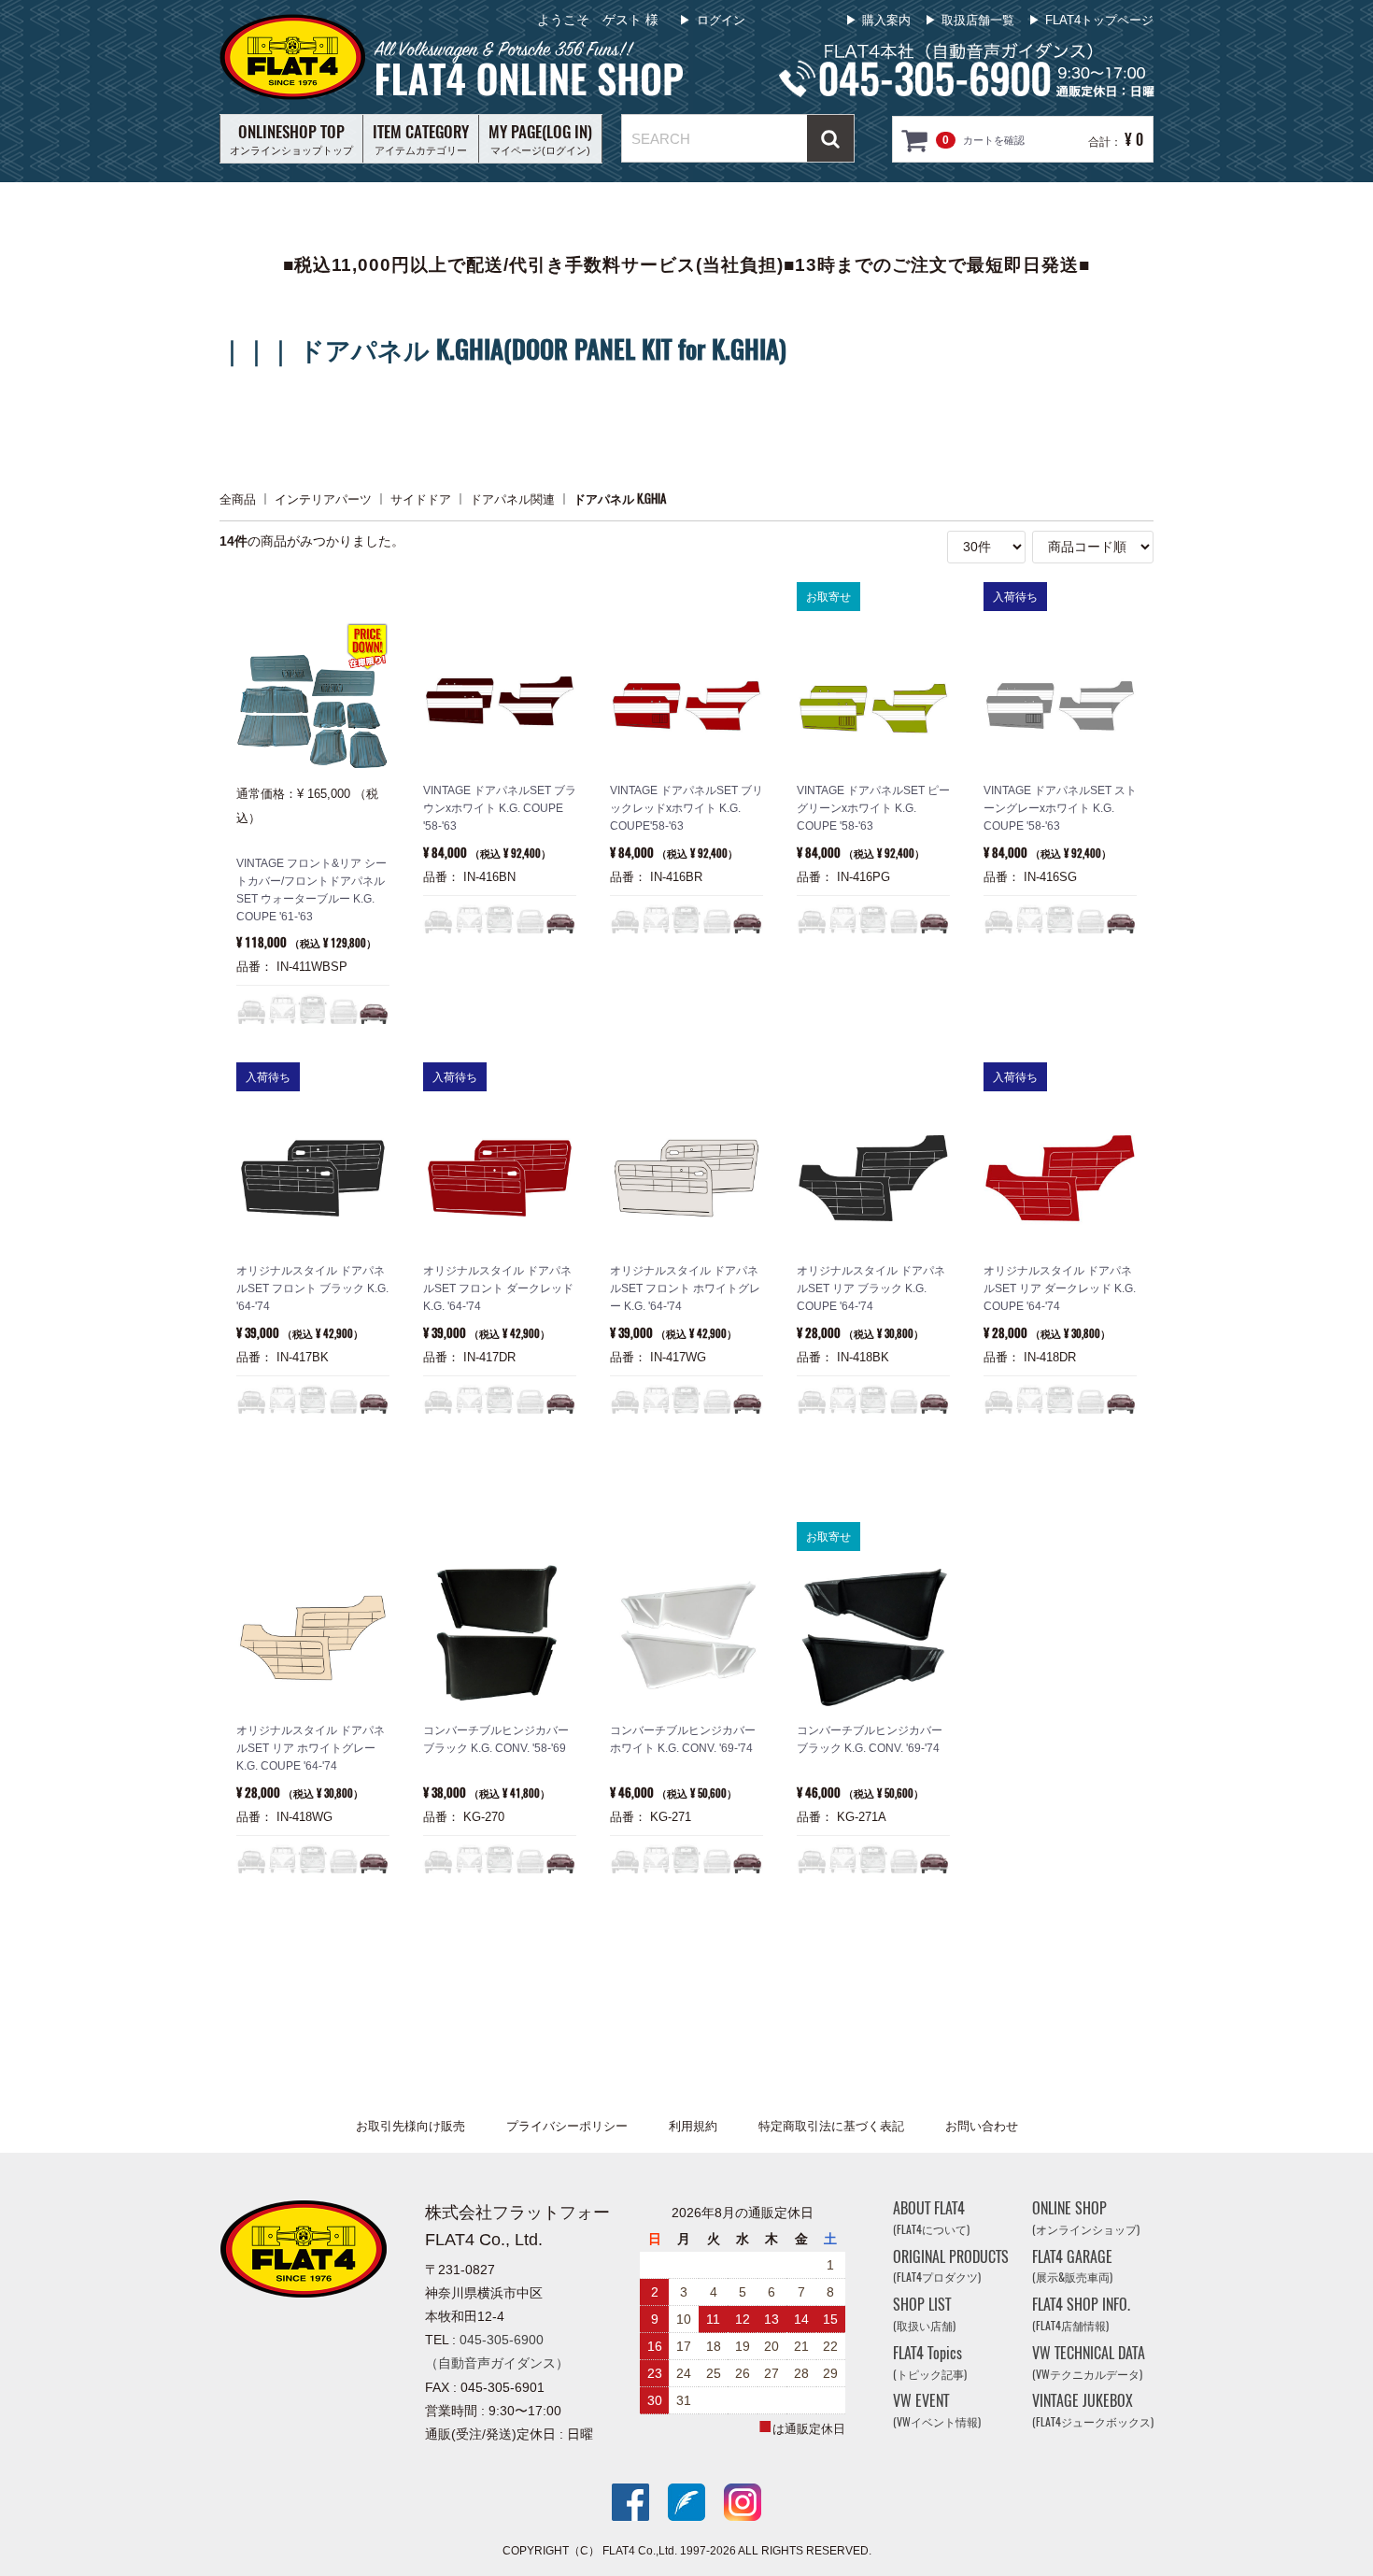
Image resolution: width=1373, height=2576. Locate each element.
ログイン (721, 20)
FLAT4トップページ (1099, 20)
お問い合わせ (982, 2126)
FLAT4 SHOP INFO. (1081, 2314)
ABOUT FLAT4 (931, 2218)
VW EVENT (937, 2410)
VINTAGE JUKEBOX (1093, 2410)
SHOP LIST (924, 2314)
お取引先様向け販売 (410, 2126)
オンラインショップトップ (291, 138)
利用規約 (693, 2126)
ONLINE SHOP (1086, 2218)
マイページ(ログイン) (540, 138)
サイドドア (421, 498)
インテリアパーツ (323, 498)
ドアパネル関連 (512, 498)
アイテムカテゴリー (421, 138)
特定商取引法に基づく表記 (831, 2126)
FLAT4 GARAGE (1072, 2265)
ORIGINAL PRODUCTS (951, 2265)
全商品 (238, 498)
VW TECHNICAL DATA (1089, 2363)
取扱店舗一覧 (978, 20)
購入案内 (886, 20)
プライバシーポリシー (567, 2126)
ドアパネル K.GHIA (620, 498)
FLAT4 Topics (930, 2363)
